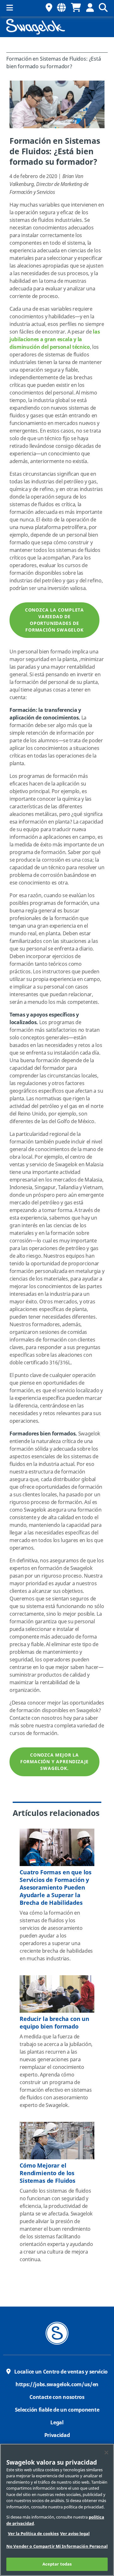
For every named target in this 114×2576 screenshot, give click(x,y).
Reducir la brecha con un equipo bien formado (54, 2023)
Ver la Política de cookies (33, 2534)
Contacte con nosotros (57, 2397)
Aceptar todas (57, 2564)
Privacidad (57, 2435)
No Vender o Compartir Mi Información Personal (57, 2546)
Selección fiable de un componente (57, 2410)
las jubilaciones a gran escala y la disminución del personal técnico (55, 340)
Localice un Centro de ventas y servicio (61, 2372)
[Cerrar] (106, 2453)
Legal (57, 2423)
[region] (57, 2510)
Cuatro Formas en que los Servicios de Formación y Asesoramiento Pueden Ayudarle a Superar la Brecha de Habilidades (56, 1888)
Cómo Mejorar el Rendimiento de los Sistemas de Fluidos (47, 2173)
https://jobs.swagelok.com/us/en (57, 2385)
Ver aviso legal (75, 2534)
